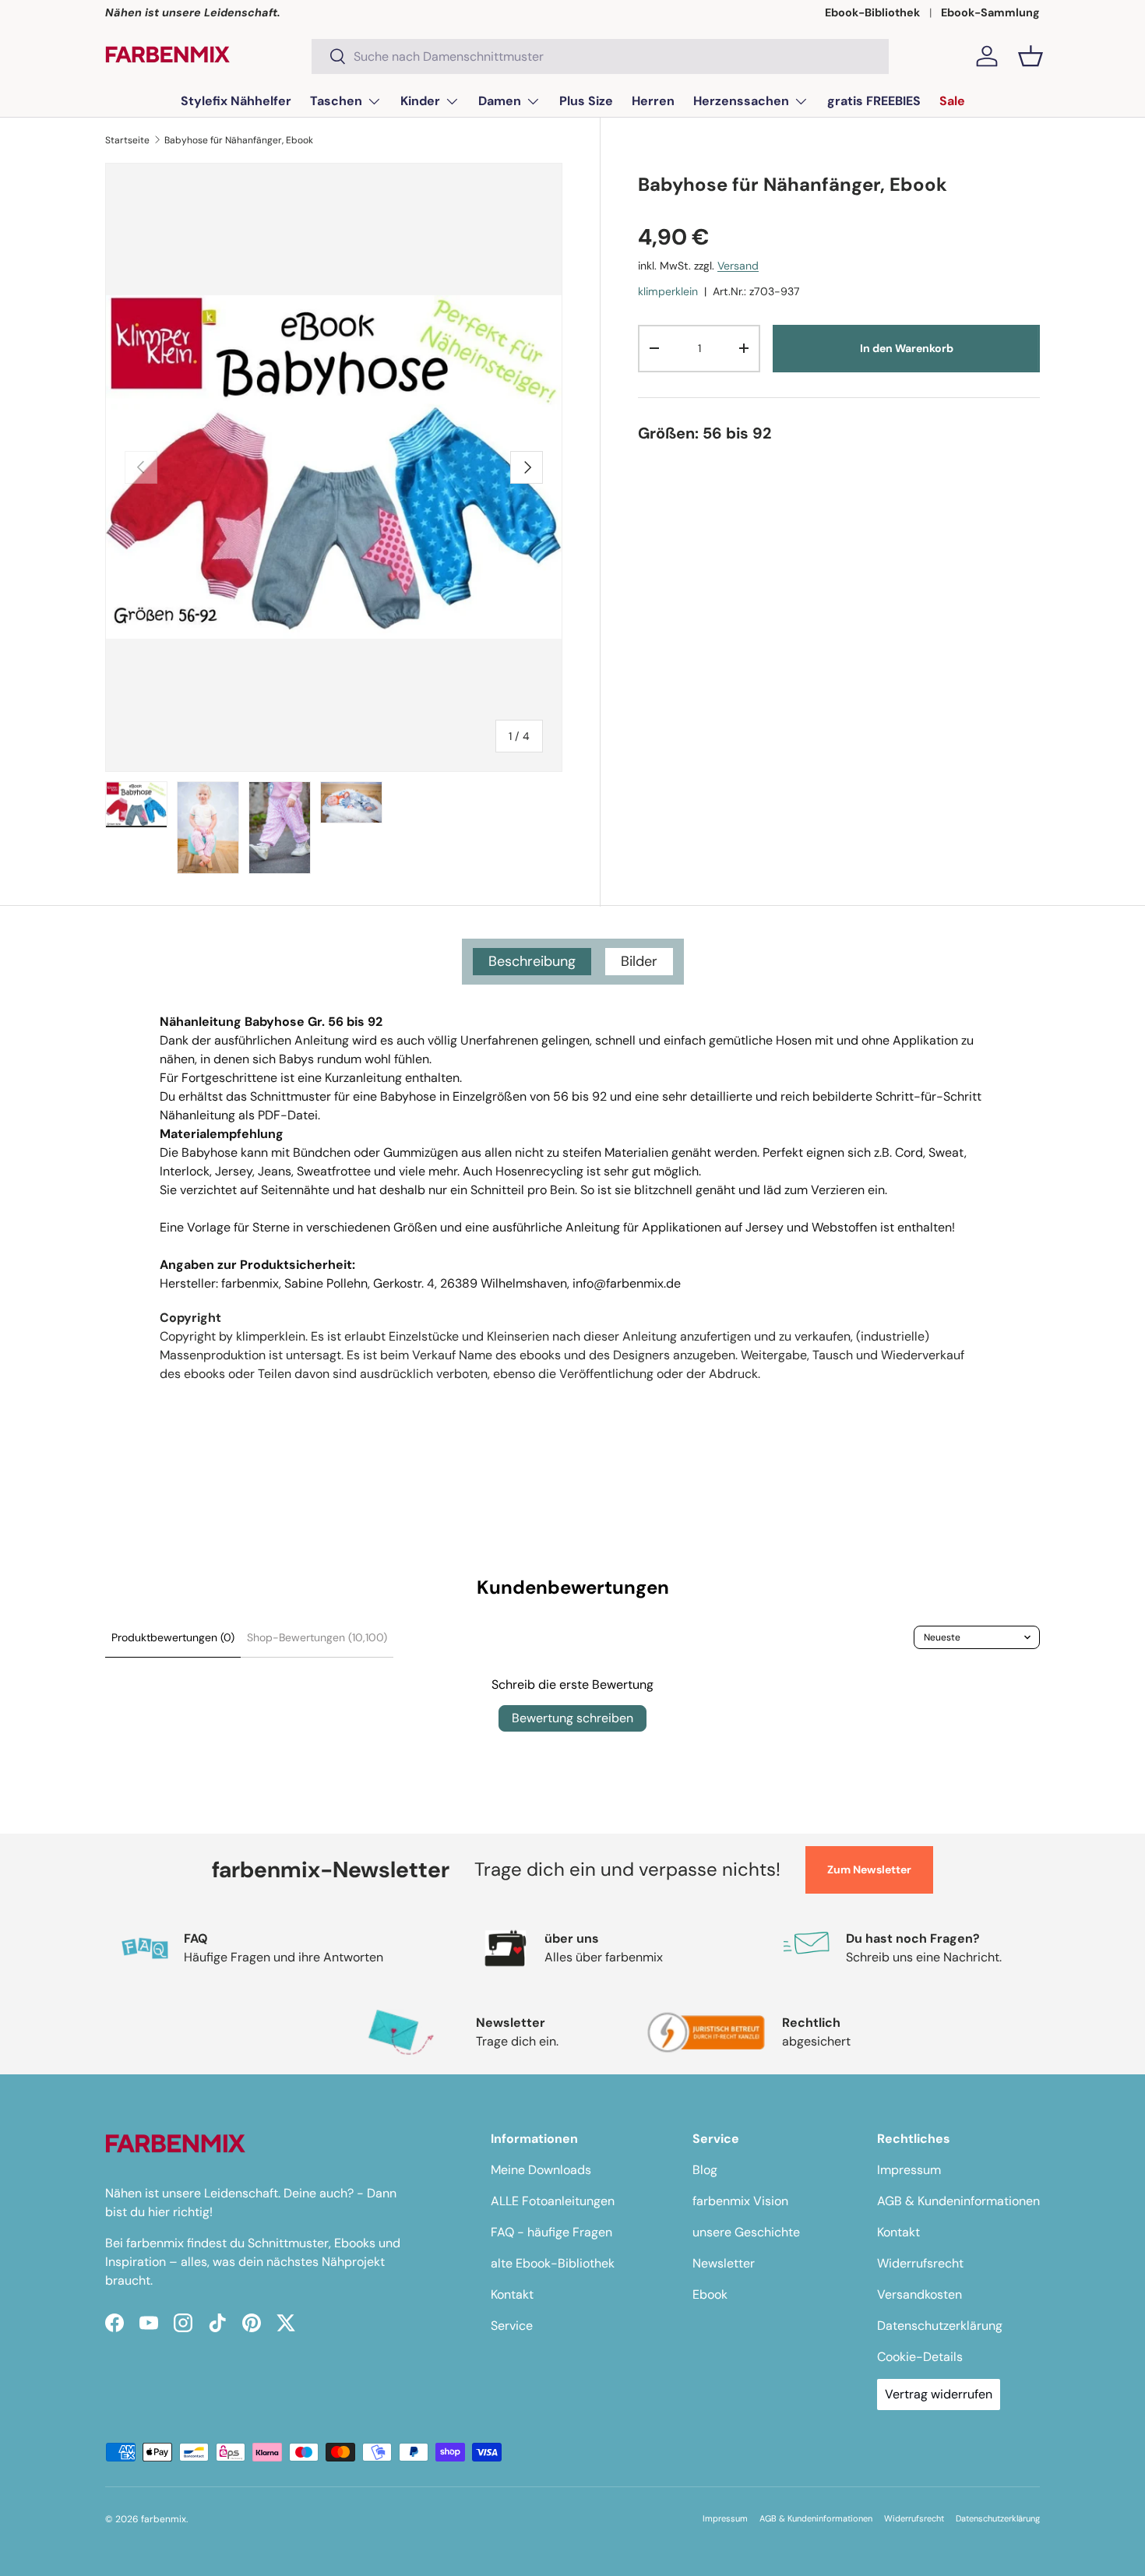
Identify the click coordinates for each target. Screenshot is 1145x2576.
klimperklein (668, 291)
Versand (738, 265)
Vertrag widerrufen (939, 2394)
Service (512, 2326)
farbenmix (164, 2519)
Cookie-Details (920, 2357)
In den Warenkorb (907, 348)
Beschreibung (532, 961)
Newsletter (724, 2263)
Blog (705, 2170)
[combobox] (600, 56)
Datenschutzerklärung (940, 2326)
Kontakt (512, 2294)
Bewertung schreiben (572, 1718)
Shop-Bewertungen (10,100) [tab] (317, 1637)
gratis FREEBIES (874, 101)
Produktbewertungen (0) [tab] (173, 1637)
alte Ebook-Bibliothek (553, 2263)
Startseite (127, 140)
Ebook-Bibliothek (872, 12)
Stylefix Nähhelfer (236, 101)
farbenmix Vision (740, 2201)
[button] (1030, 56)
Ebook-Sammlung (990, 12)
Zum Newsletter (869, 1869)
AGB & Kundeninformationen (958, 2201)
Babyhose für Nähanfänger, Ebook (239, 140)
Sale (952, 101)
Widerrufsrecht (920, 2263)
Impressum (909, 2170)
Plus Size (586, 101)
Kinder (420, 101)
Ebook (710, 2294)
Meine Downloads (541, 2170)
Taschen (336, 101)
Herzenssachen (741, 101)
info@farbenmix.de (627, 1283)
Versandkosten (920, 2294)
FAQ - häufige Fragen (551, 2232)
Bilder (639, 961)
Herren (653, 101)
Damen (500, 101)
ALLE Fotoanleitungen (553, 2201)
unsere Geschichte (746, 2232)
